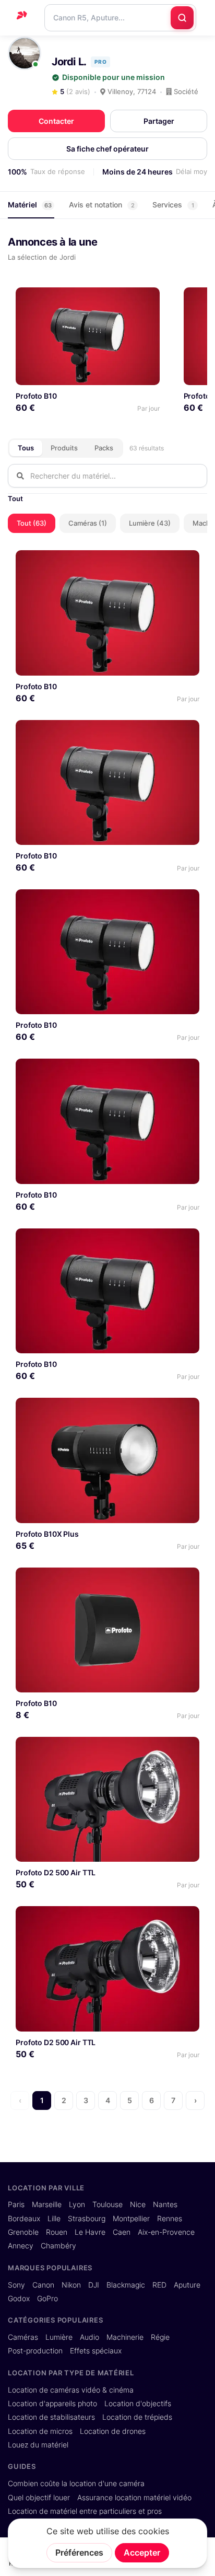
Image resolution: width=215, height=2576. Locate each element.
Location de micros (40, 2431)
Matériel (30, 205)
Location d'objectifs (138, 2404)
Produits (64, 448)
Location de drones (113, 2431)
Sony (16, 2285)
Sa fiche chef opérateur (107, 149)
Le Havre (90, 2232)
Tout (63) (32, 523)
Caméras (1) (88, 523)
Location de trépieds (137, 2417)
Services (173, 205)
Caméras (23, 2337)
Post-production (35, 2351)
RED (159, 2285)
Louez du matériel (38, 2445)
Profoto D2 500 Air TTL (56, 1872)
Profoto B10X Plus (47, 1534)
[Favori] (147, 299)
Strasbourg (87, 2219)
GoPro (47, 2299)
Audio (89, 2337)
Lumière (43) (150, 523)
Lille (54, 2219)
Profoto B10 (36, 396)
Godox (19, 2299)
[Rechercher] (182, 18)
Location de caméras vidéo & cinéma (71, 2390)
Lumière (59, 2337)
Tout (15, 498)
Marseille (47, 2204)
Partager (159, 121)
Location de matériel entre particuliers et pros (85, 2511)
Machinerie (125, 2337)
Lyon (77, 2204)
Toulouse (107, 2204)
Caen (122, 2232)
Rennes (170, 2219)
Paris (16, 2204)
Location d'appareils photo (52, 2404)
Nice (138, 2204)
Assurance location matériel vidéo (134, 2498)
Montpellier (131, 2219)
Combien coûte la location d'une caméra (76, 2484)
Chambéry (58, 2246)
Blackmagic (126, 2285)
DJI (94, 2285)
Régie (160, 2337)
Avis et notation (102, 205)
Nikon (71, 2285)
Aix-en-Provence (166, 2232)
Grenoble (23, 2232)
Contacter (56, 121)
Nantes (165, 2204)
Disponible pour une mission (114, 77)
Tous (26, 448)
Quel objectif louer (39, 2498)
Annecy (21, 2246)
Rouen (57, 2232)
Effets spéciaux (96, 2351)
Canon (43, 2285)
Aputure (187, 2285)
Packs (104, 448)
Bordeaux (24, 2219)
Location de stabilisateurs (51, 2417)
